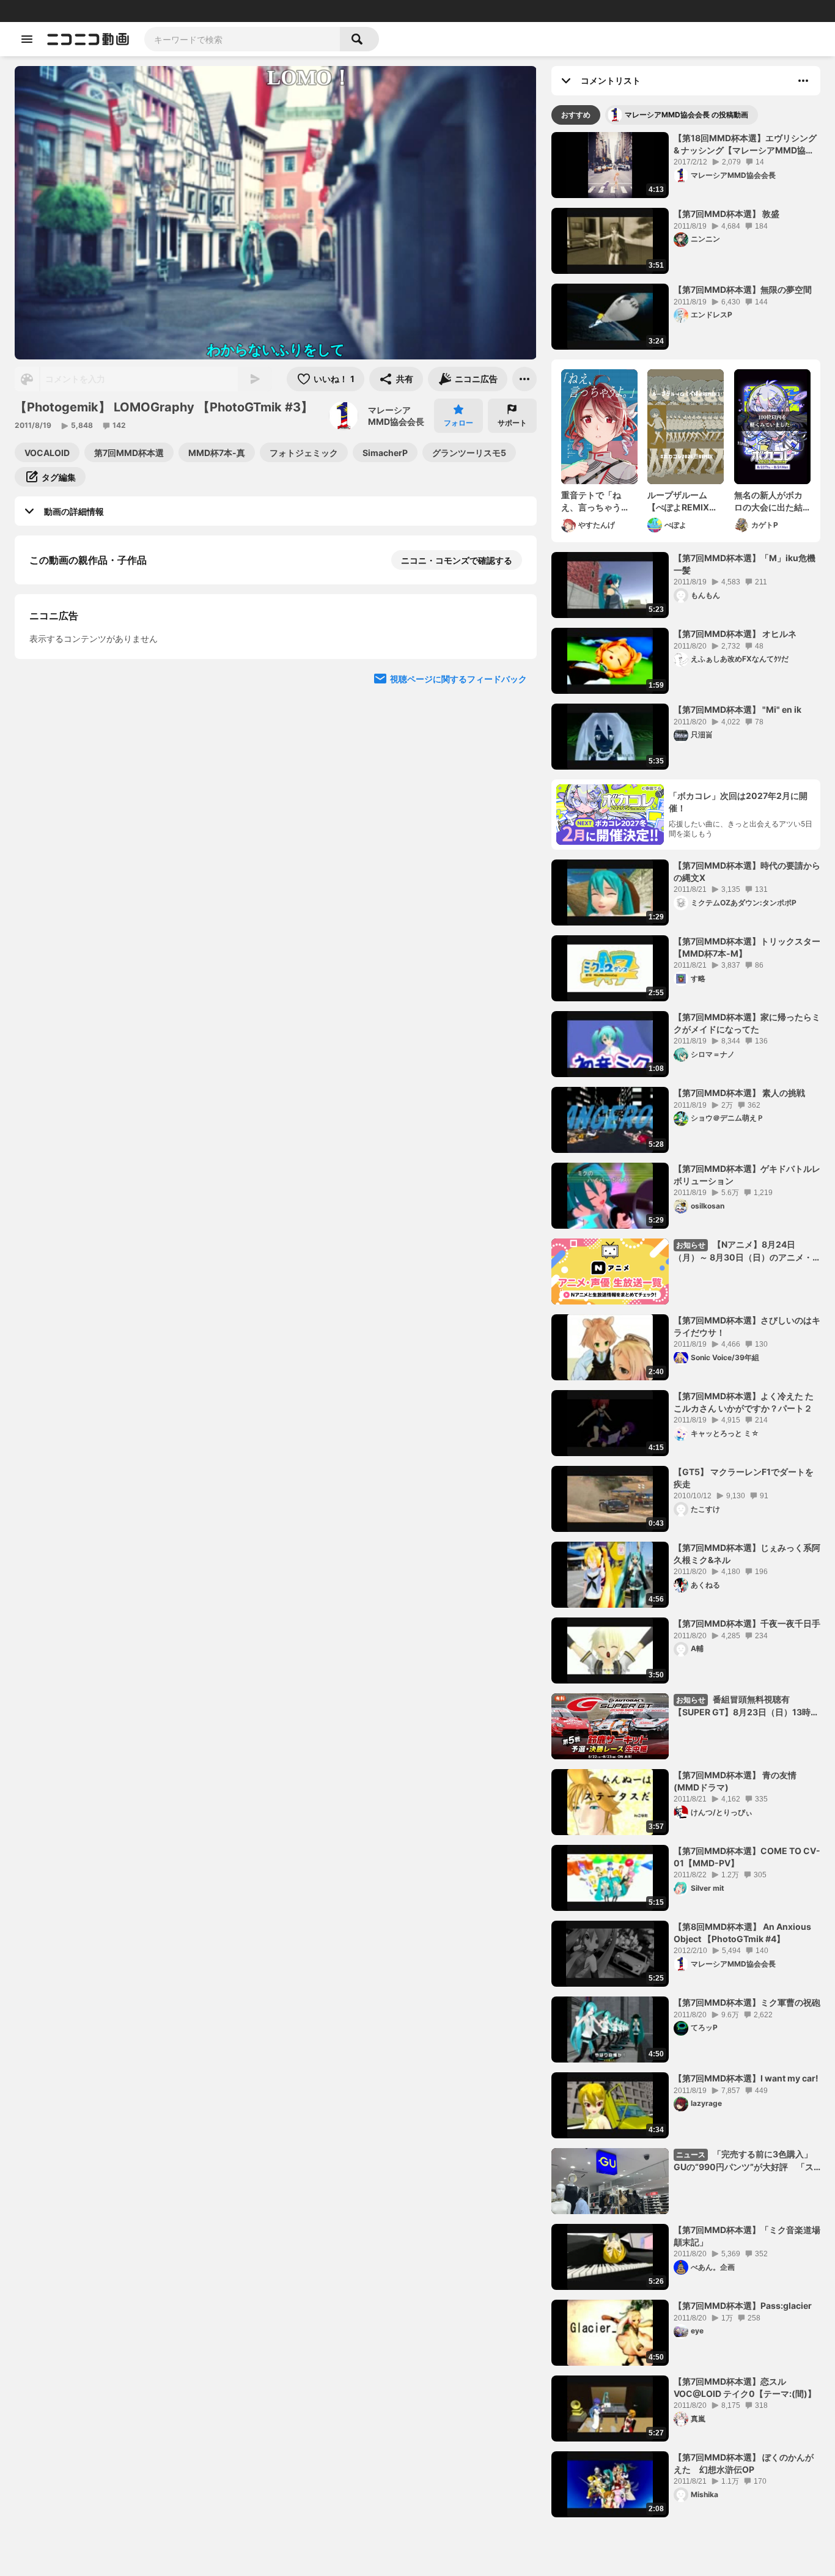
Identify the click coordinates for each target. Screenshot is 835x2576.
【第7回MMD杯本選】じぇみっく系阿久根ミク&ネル (747, 1554)
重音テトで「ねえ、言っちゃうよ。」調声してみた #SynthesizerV (597, 501)
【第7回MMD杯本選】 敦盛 (726, 214)
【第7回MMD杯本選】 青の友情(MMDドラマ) (735, 1781)
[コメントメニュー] (803, 81)
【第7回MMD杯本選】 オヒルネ (735, 634)
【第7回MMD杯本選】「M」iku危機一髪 (745, 564)
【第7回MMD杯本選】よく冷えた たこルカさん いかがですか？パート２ (744, 1402)
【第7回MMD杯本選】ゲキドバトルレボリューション (747, 1175)
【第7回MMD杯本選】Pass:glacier (743, 2306)
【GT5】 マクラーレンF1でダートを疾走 (744, 1478)
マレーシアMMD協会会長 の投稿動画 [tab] (686, 115)
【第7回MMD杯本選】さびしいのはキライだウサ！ (747, 1326)
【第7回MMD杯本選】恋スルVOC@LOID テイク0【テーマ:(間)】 (745, 2387)
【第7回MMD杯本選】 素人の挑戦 (739, 1093)
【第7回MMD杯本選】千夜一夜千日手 (747, 1623)
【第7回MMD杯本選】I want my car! (746, 2078)
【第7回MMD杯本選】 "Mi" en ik (738, 709)
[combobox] (242, 39)
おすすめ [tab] (576, 115)
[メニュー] (524, 379)
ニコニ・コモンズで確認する (457, 560)
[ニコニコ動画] (88, 39)
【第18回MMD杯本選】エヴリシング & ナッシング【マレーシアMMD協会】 (745, 144)
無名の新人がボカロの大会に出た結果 (768, 501)
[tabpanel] (686, 1325)
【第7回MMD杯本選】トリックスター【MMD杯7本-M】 (747, 947)
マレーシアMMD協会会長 (396, 416)
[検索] (359, 39)
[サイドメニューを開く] (27, 39)
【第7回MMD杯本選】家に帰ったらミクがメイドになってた (747, 1023)
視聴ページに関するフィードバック (458, 917)
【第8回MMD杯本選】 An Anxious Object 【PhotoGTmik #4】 (742, 1933)
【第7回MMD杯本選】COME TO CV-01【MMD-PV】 (747, 1857)
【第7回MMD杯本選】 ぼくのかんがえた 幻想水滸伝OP (744, 2463)
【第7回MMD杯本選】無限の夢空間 (743, 289)
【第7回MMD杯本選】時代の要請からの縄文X (747, 871)
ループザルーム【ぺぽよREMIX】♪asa (682, 501)
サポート (512, 423)
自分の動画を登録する (99, 686)
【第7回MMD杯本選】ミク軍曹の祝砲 (747, 2002)
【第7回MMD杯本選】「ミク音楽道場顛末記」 (747, 2236)
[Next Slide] (512, 800)
